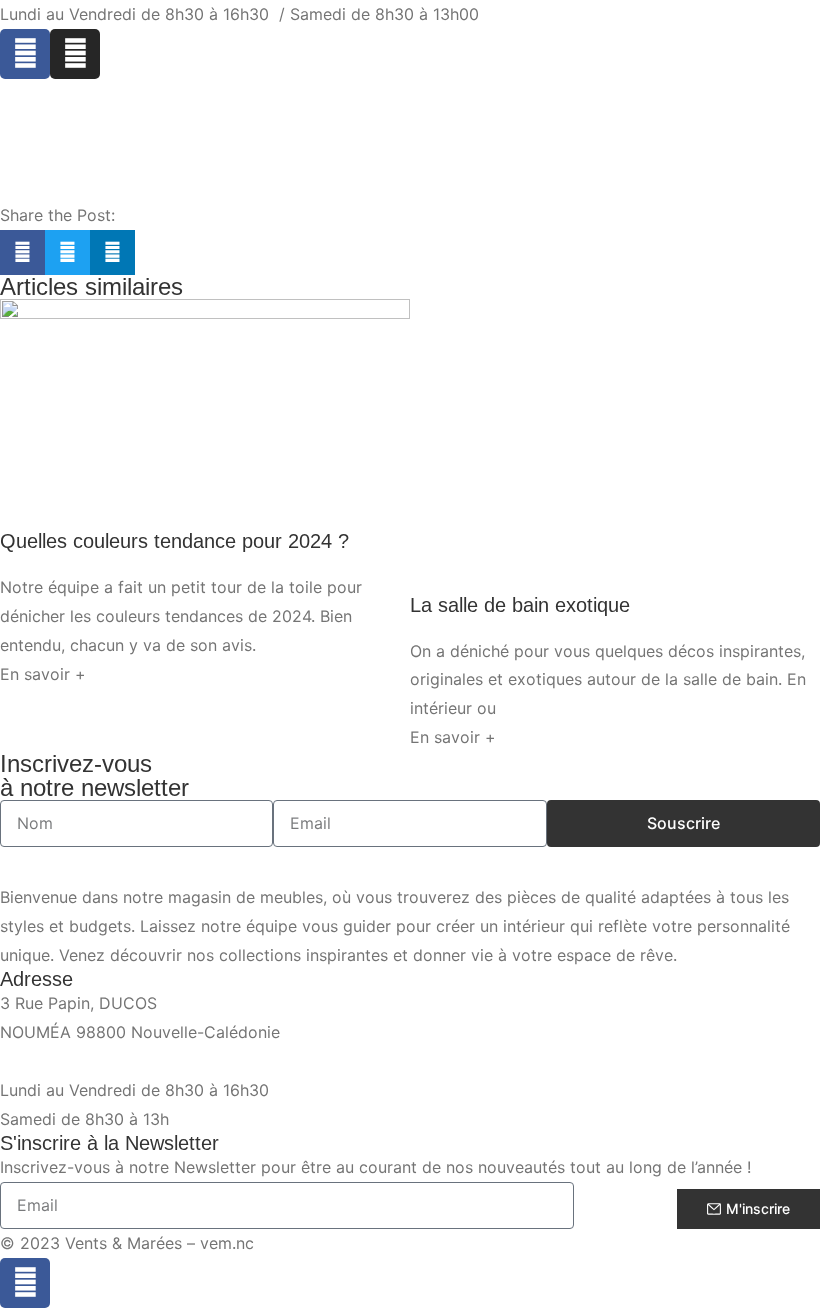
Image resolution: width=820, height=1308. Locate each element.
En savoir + (43, 674)
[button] (22, 252)
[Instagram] (75, 54)
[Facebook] (25, 54)
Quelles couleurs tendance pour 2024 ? (174, 541)
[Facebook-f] (25, 1283)
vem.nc (227, 1243)
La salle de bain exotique (520, 605)
